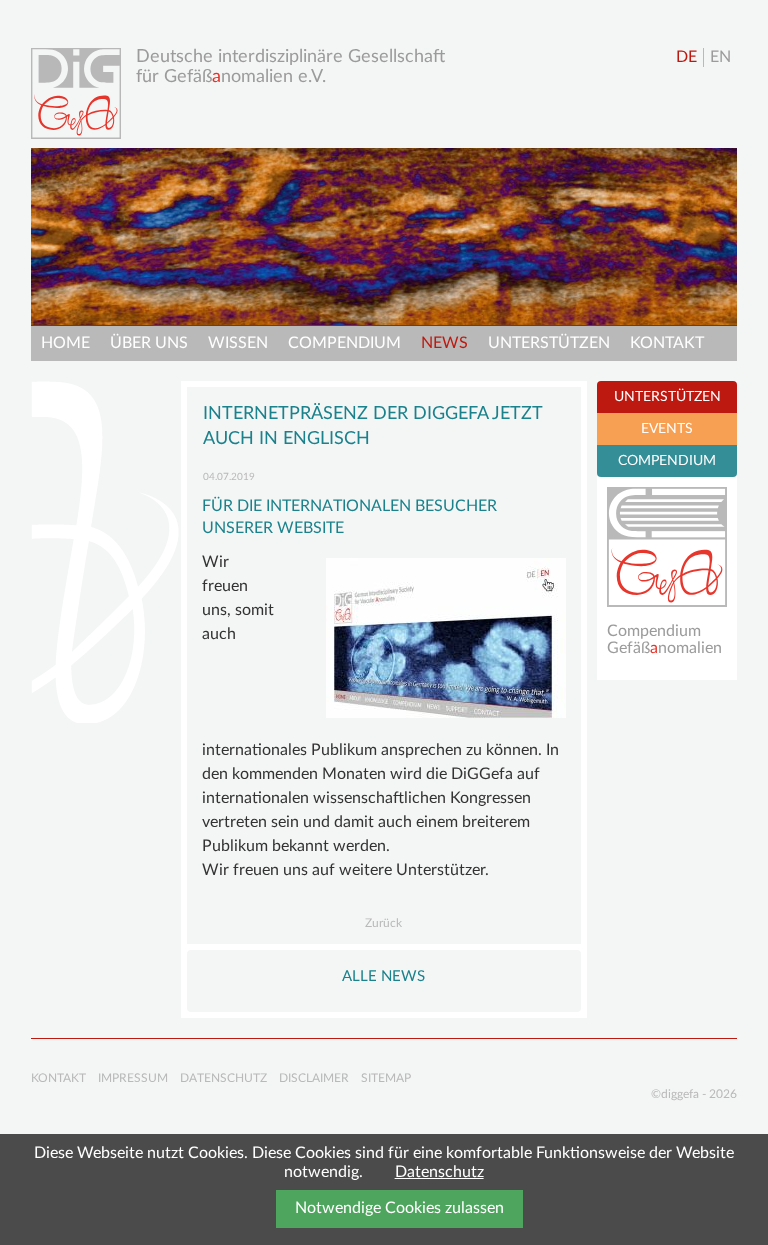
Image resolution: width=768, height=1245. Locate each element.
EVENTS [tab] (667, 429)
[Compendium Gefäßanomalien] (667, 547)
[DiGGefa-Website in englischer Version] (446, 638)
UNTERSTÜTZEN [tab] (667, 397)
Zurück (383, 923)
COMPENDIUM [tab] (667, 461)
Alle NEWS (383, 976)
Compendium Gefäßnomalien (664, 640)
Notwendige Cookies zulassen (399, 1208)
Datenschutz (439, 1172)
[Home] (81, 93)
